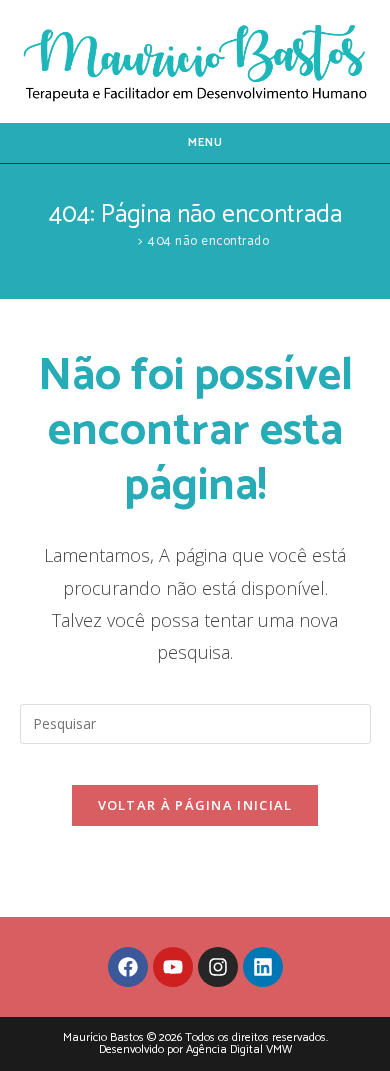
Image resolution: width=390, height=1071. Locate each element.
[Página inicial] (126, 241)
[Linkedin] (263, 967)
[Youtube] (173, 967)
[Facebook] (128, 967)
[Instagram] (218, 967)
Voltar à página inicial (195, 805)
